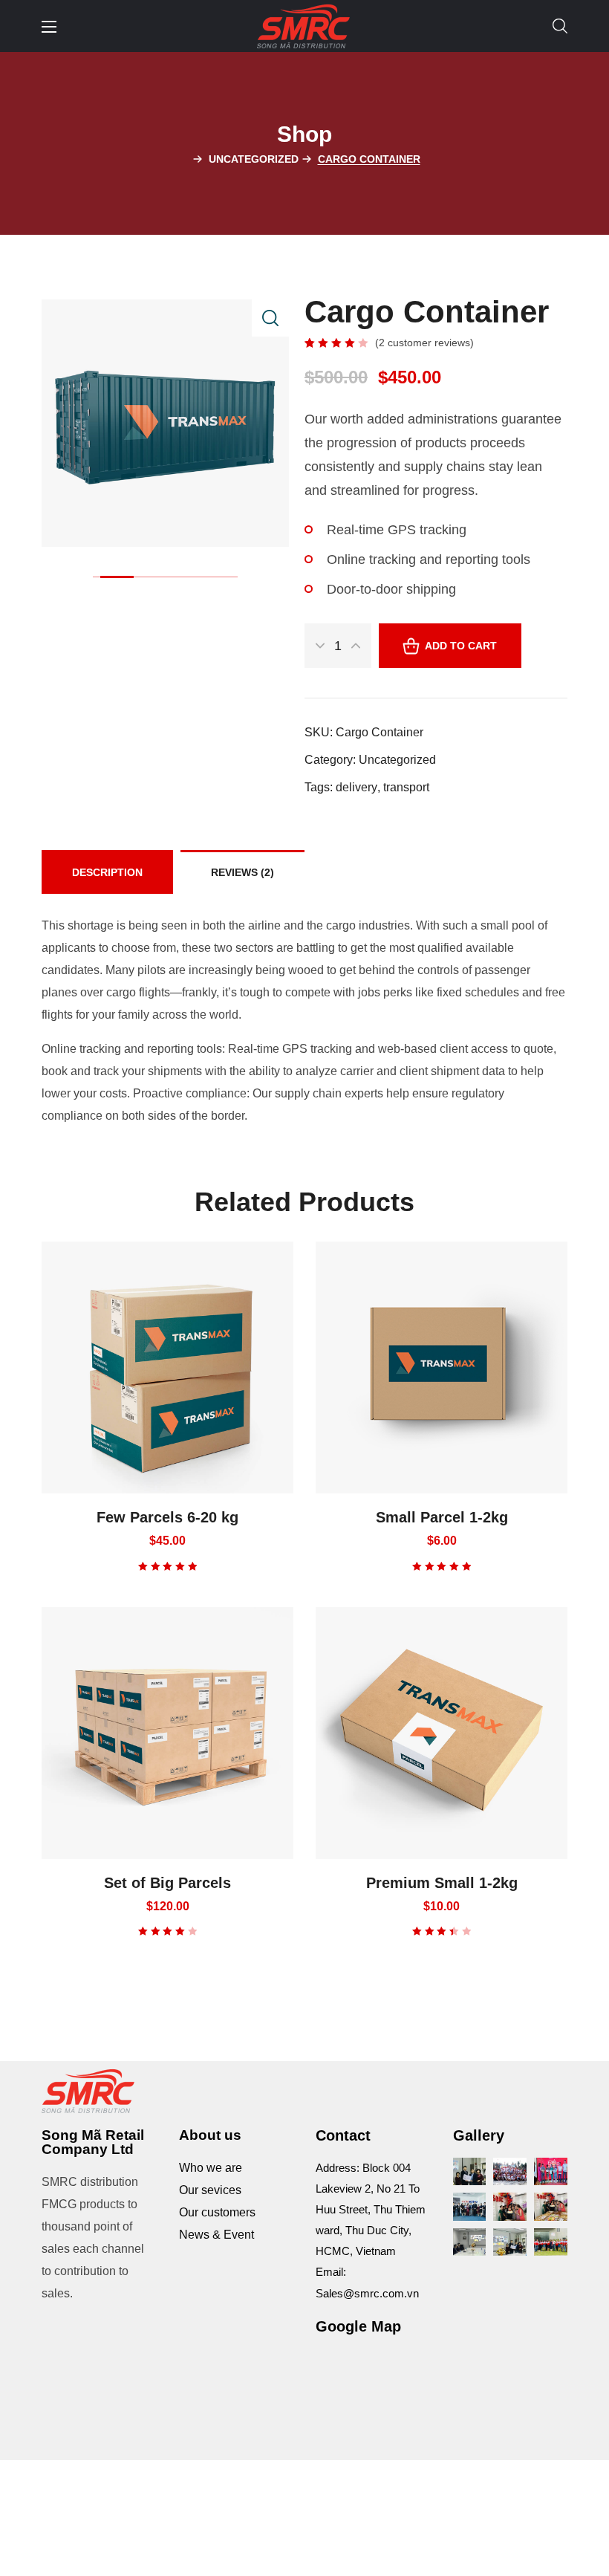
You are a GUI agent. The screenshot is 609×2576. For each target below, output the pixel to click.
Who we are (211, 2168)
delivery (356, 787)
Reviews (242, 872)
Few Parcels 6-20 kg (167, 1517)
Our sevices (210, 2190)
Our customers (217, 2212)
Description (107, 872)
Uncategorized (254, 159)
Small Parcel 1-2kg (442, 1517)
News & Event (216, 2235)
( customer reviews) (424, 343)
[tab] (107, 872)
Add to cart (461, 646)
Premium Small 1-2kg (442, 1883)
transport (406, 787)
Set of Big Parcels (167, 1883)
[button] (560, 26)
